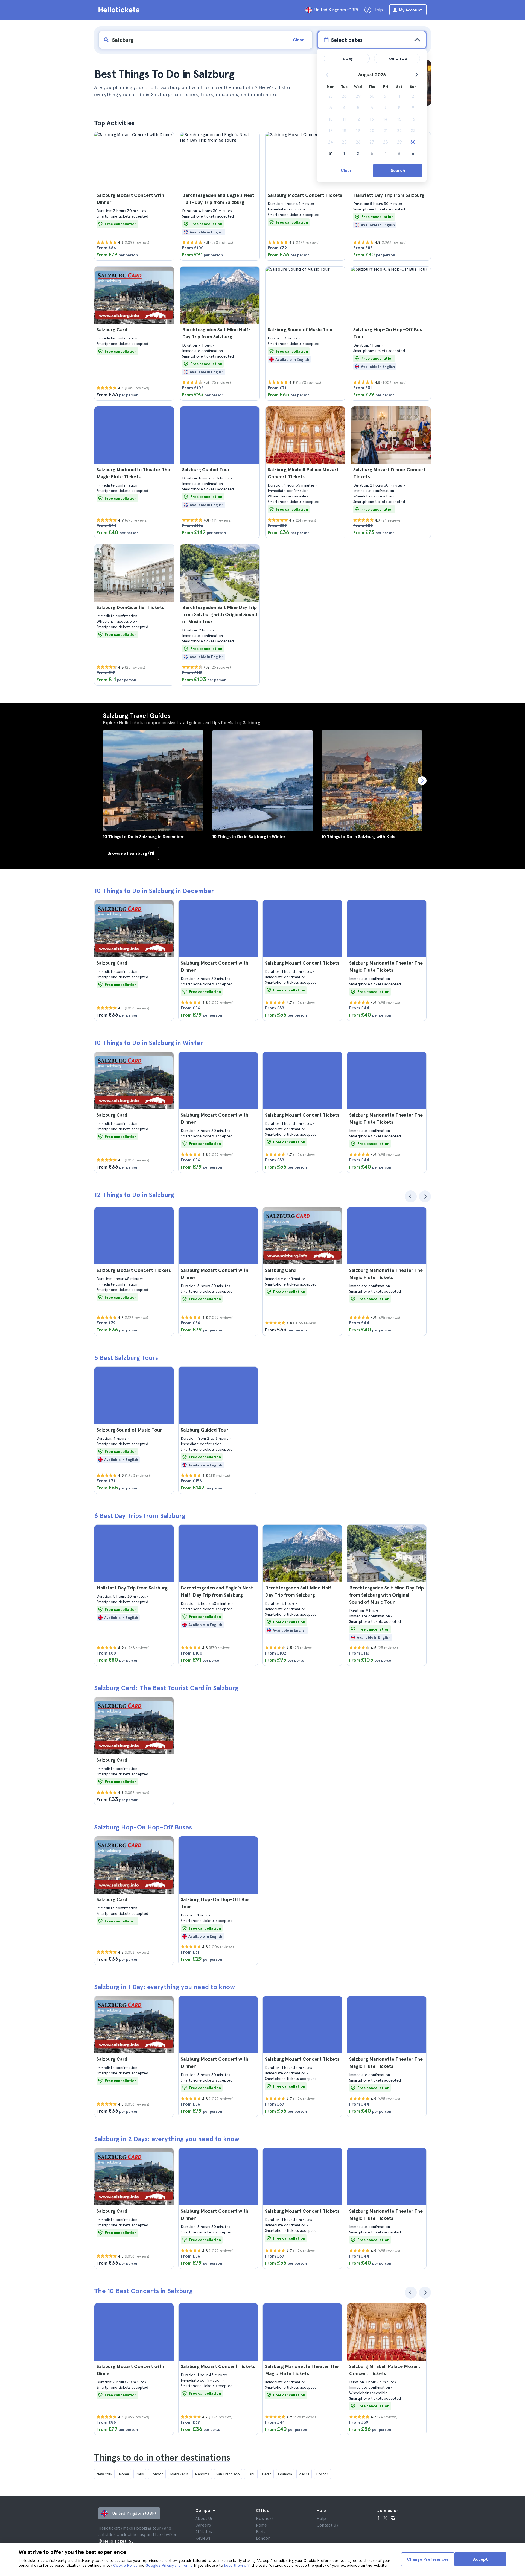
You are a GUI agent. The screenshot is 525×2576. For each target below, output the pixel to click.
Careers (203, 2525)
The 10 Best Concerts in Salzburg (143, 2291)
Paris (140, 2474)
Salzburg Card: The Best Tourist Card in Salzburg (166, 1688)
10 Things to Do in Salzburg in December (154, 891)
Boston (322, 2474)
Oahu (251, 2474)
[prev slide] (411, 1196)
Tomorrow (397, 58)
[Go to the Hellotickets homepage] (120, 10)
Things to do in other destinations (162, 2458)
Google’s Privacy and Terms (169, 2565)
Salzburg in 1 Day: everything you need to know (164, 1987)
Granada (285, 2474)
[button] (134, 196)
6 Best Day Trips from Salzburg (140, 1516)
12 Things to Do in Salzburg (134, 1195)
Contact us (327, 2525)
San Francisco (228, 2474)
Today (347, 58)
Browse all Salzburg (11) (131, 853)
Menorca (202, 2474)
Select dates (347, 40)
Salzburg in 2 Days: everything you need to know (167, 2139)
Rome (124, 2474)
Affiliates (204, 2532)
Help (321, 2519)
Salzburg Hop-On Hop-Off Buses (143, 1827)
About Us (204, 2519)
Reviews (203, 2538)
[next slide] (425, 1196)
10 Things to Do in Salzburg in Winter (148, 1043)
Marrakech (179, 2474)
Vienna (304, 2474)
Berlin (267, 2474)
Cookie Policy (125, 2565)
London (157, 2474)
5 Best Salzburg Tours (126, 1358)
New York (104, 2474)
